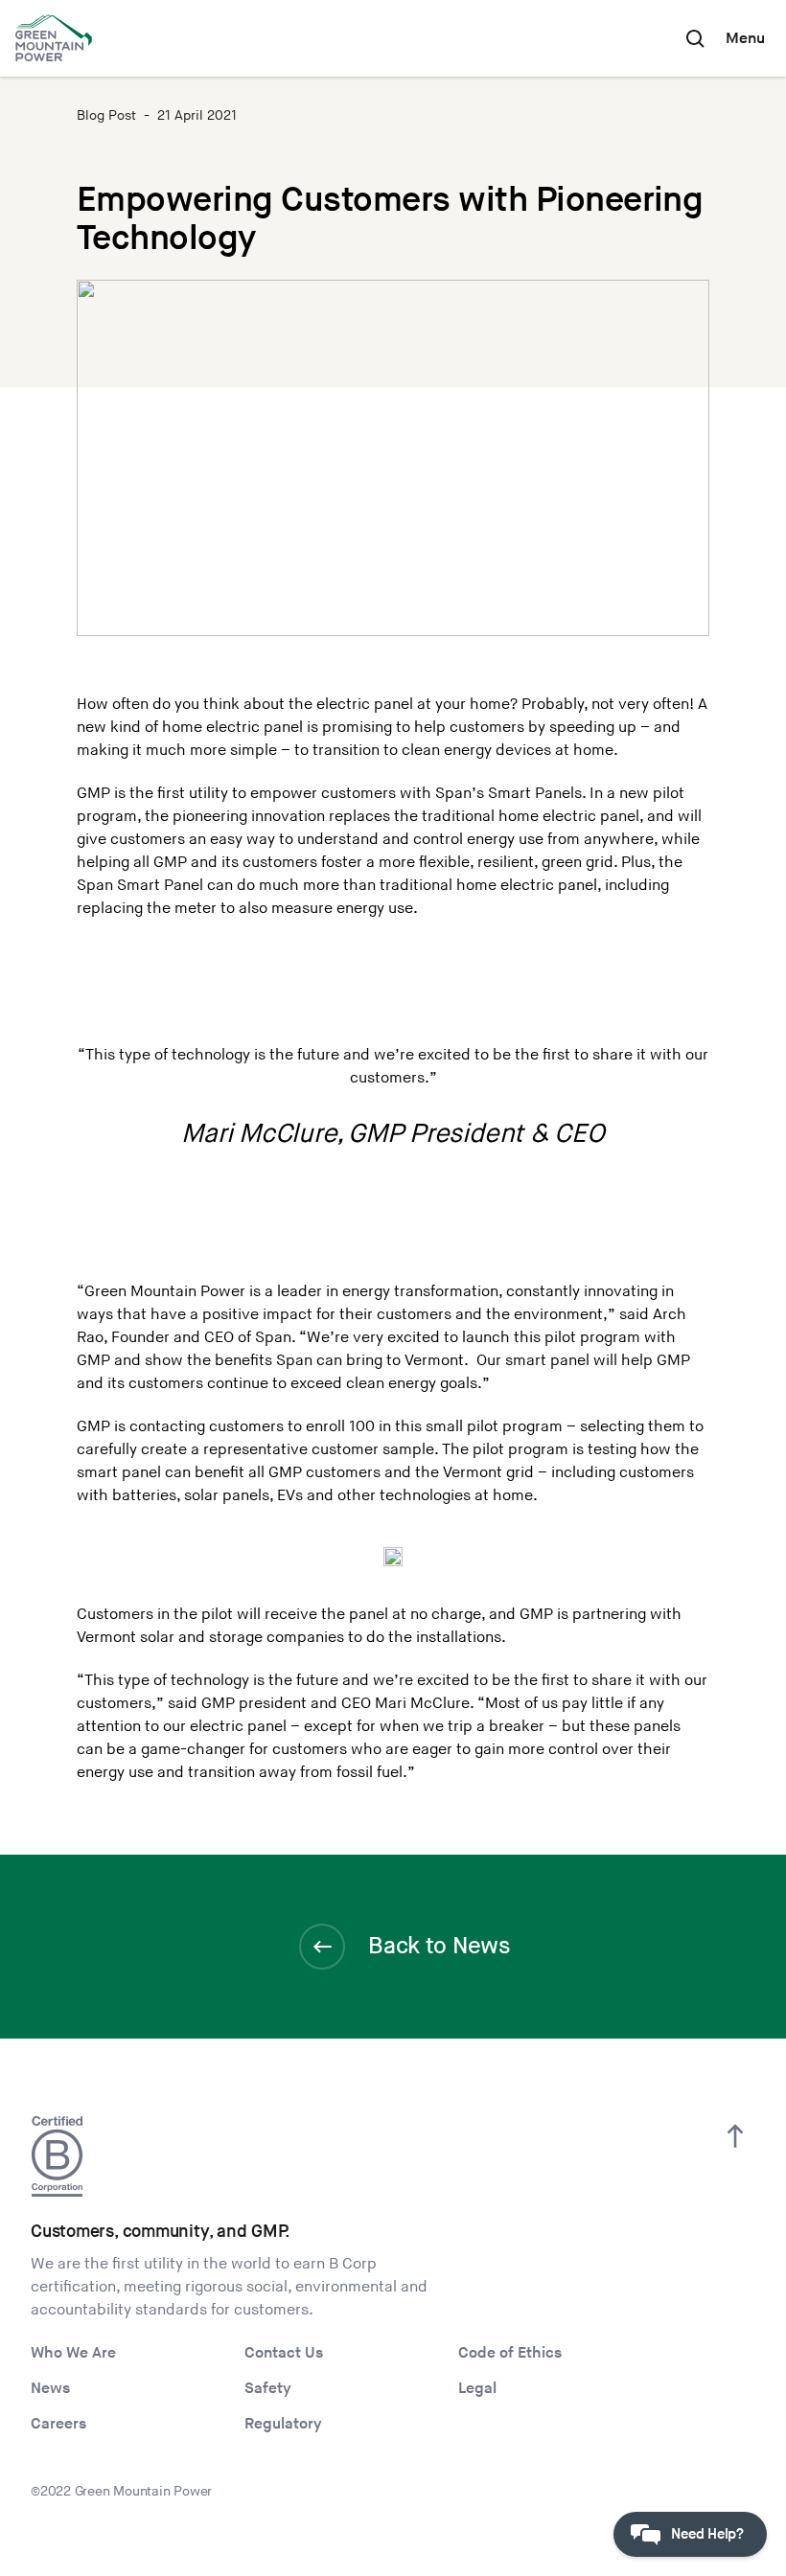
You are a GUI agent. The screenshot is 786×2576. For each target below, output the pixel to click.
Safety (268, 2389)
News (50, 2389)
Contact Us (284, 2353)
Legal (477, 2389)
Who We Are (73, 2353)
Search (695, 38)
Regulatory (283, 2424)
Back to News (439, 1946)
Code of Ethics (510, 2353)
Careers (58, 2424)
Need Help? (707, 2534)
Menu (745, 39)
